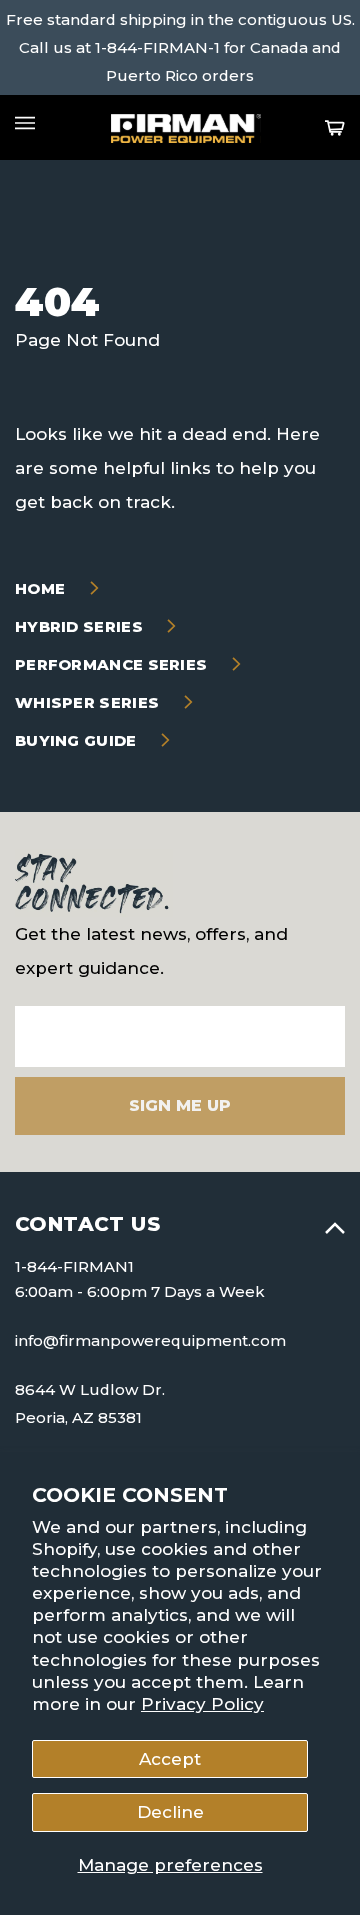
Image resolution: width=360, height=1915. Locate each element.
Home (42, 588)
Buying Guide (78, 740)
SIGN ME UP (180, 1105)
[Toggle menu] (25, 123)
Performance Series (113, 664)
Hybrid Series (81, 626)
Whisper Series (89, 702)
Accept (170, 1759)
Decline (170, 1812)
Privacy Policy (202, 1704)
